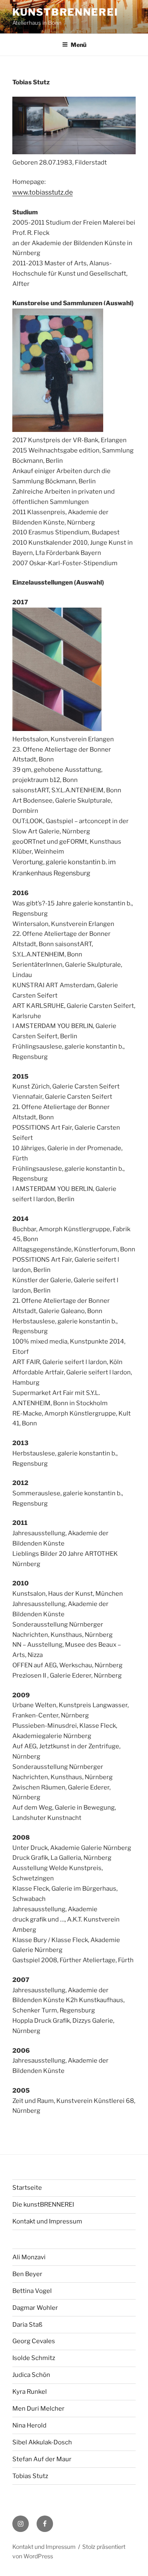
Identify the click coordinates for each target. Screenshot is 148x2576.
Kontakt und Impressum (47, 2221)
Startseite (27, 2188)
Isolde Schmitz (34, 2358)
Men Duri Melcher (38, 2409)
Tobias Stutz (30, 2476)
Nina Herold (29, 2425)
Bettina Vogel (32, 2291)
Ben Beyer (27, 2274)
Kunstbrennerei (65, 12)
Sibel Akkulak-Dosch (42, 2442)
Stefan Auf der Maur (42, 2459)
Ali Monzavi (29, 2257)
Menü (79, 45)
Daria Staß (27, 2325)
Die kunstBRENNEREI (43, 2205)
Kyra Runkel (30, 2392)
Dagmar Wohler (35, 2308)
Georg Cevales (34, 2341)
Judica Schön (31, 2375)
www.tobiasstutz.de (43, 192)
